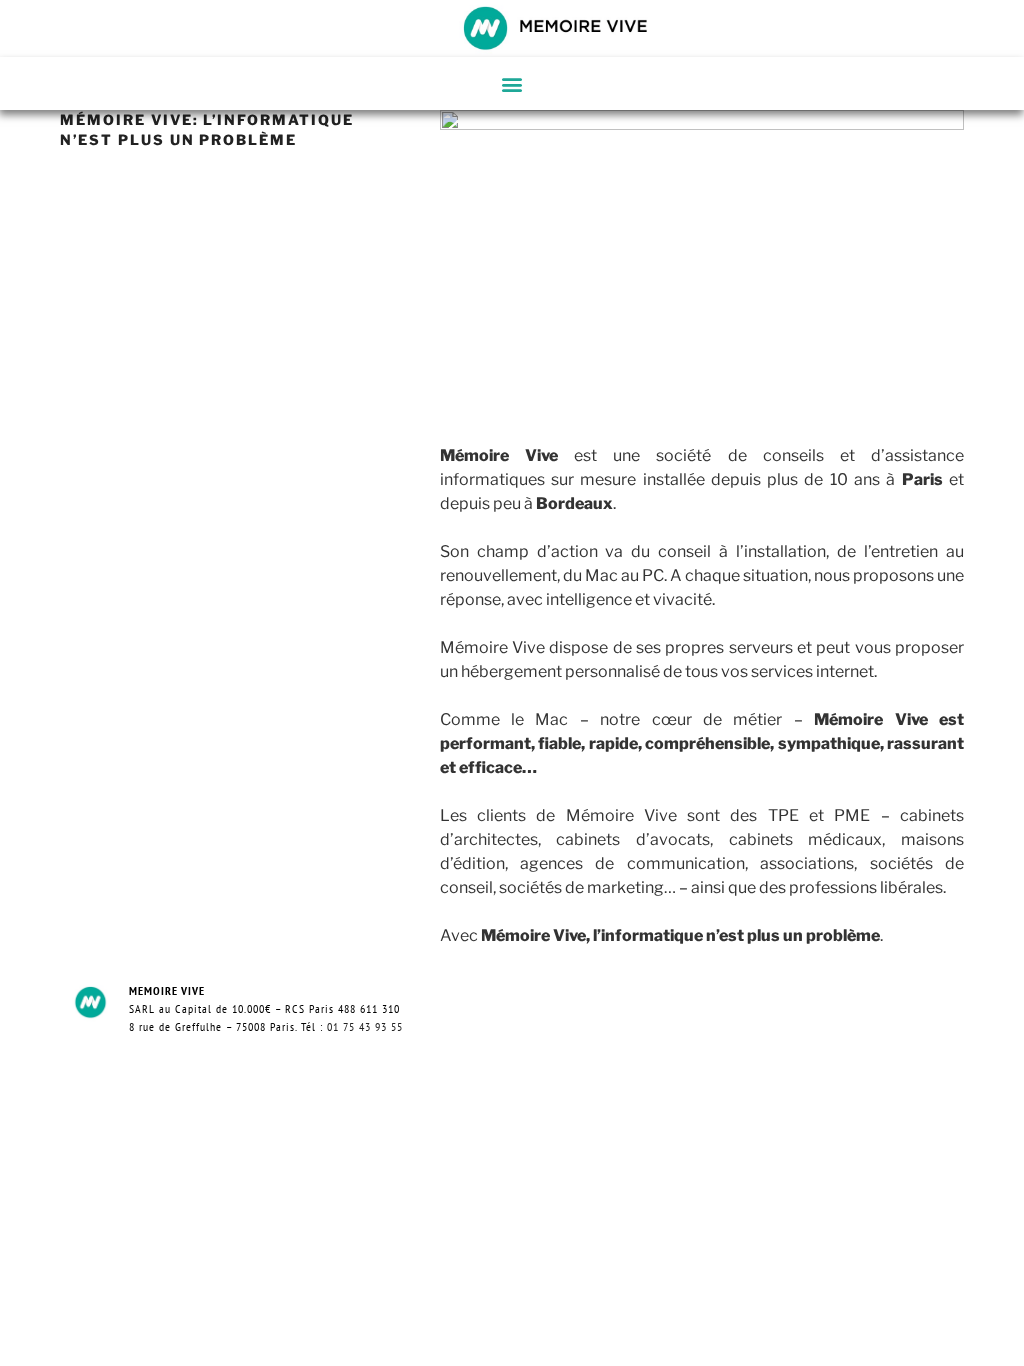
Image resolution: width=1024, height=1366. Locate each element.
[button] (512, 83)
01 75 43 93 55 (365, 1026)
